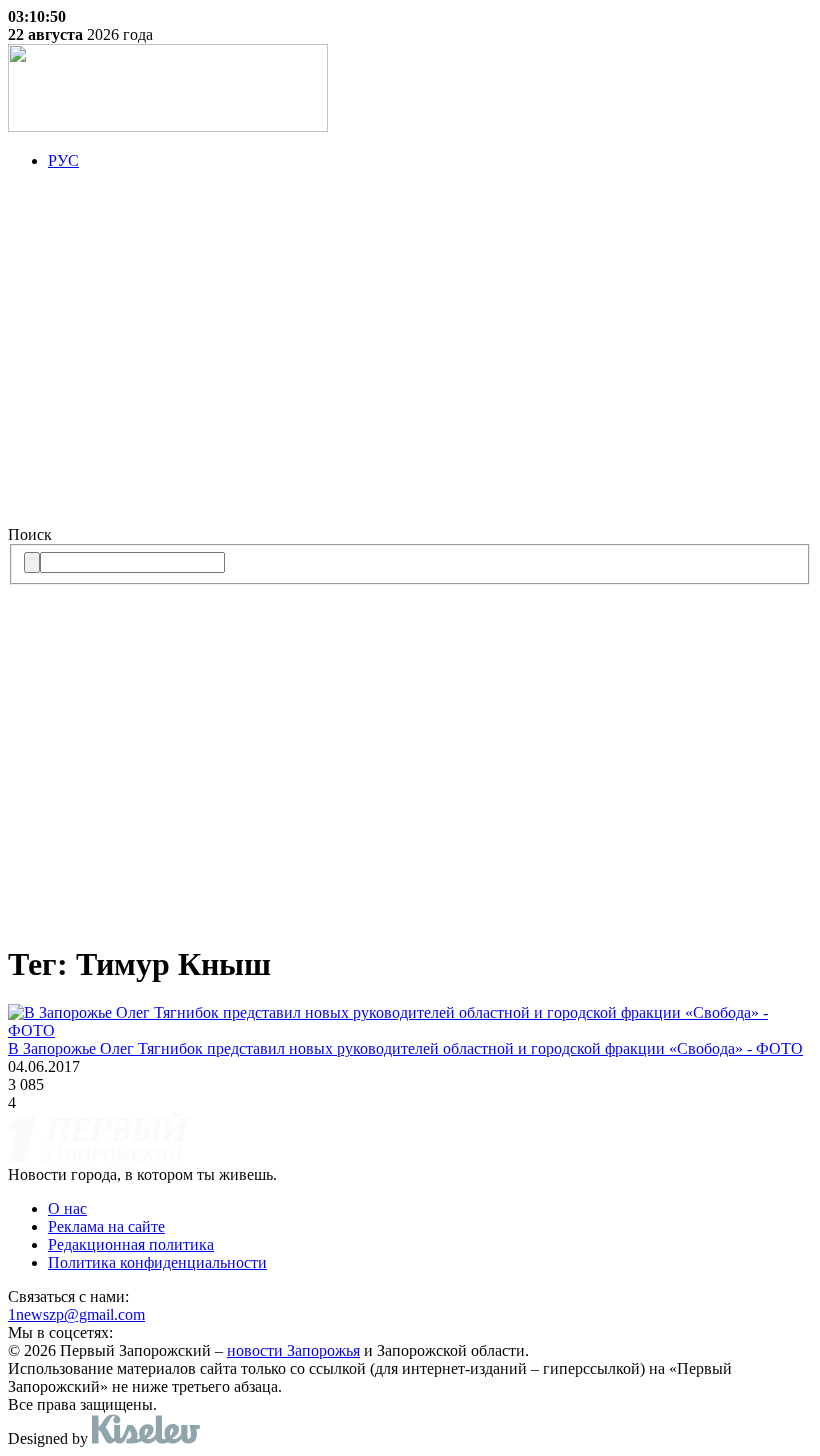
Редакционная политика (131, 1244)
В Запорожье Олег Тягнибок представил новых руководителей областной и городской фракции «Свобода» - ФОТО (405, 1048)
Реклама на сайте (106, 1226)
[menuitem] (430, 161)
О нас (67, 1208)
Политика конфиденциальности (157, 1262)
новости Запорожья (293, 1350)
